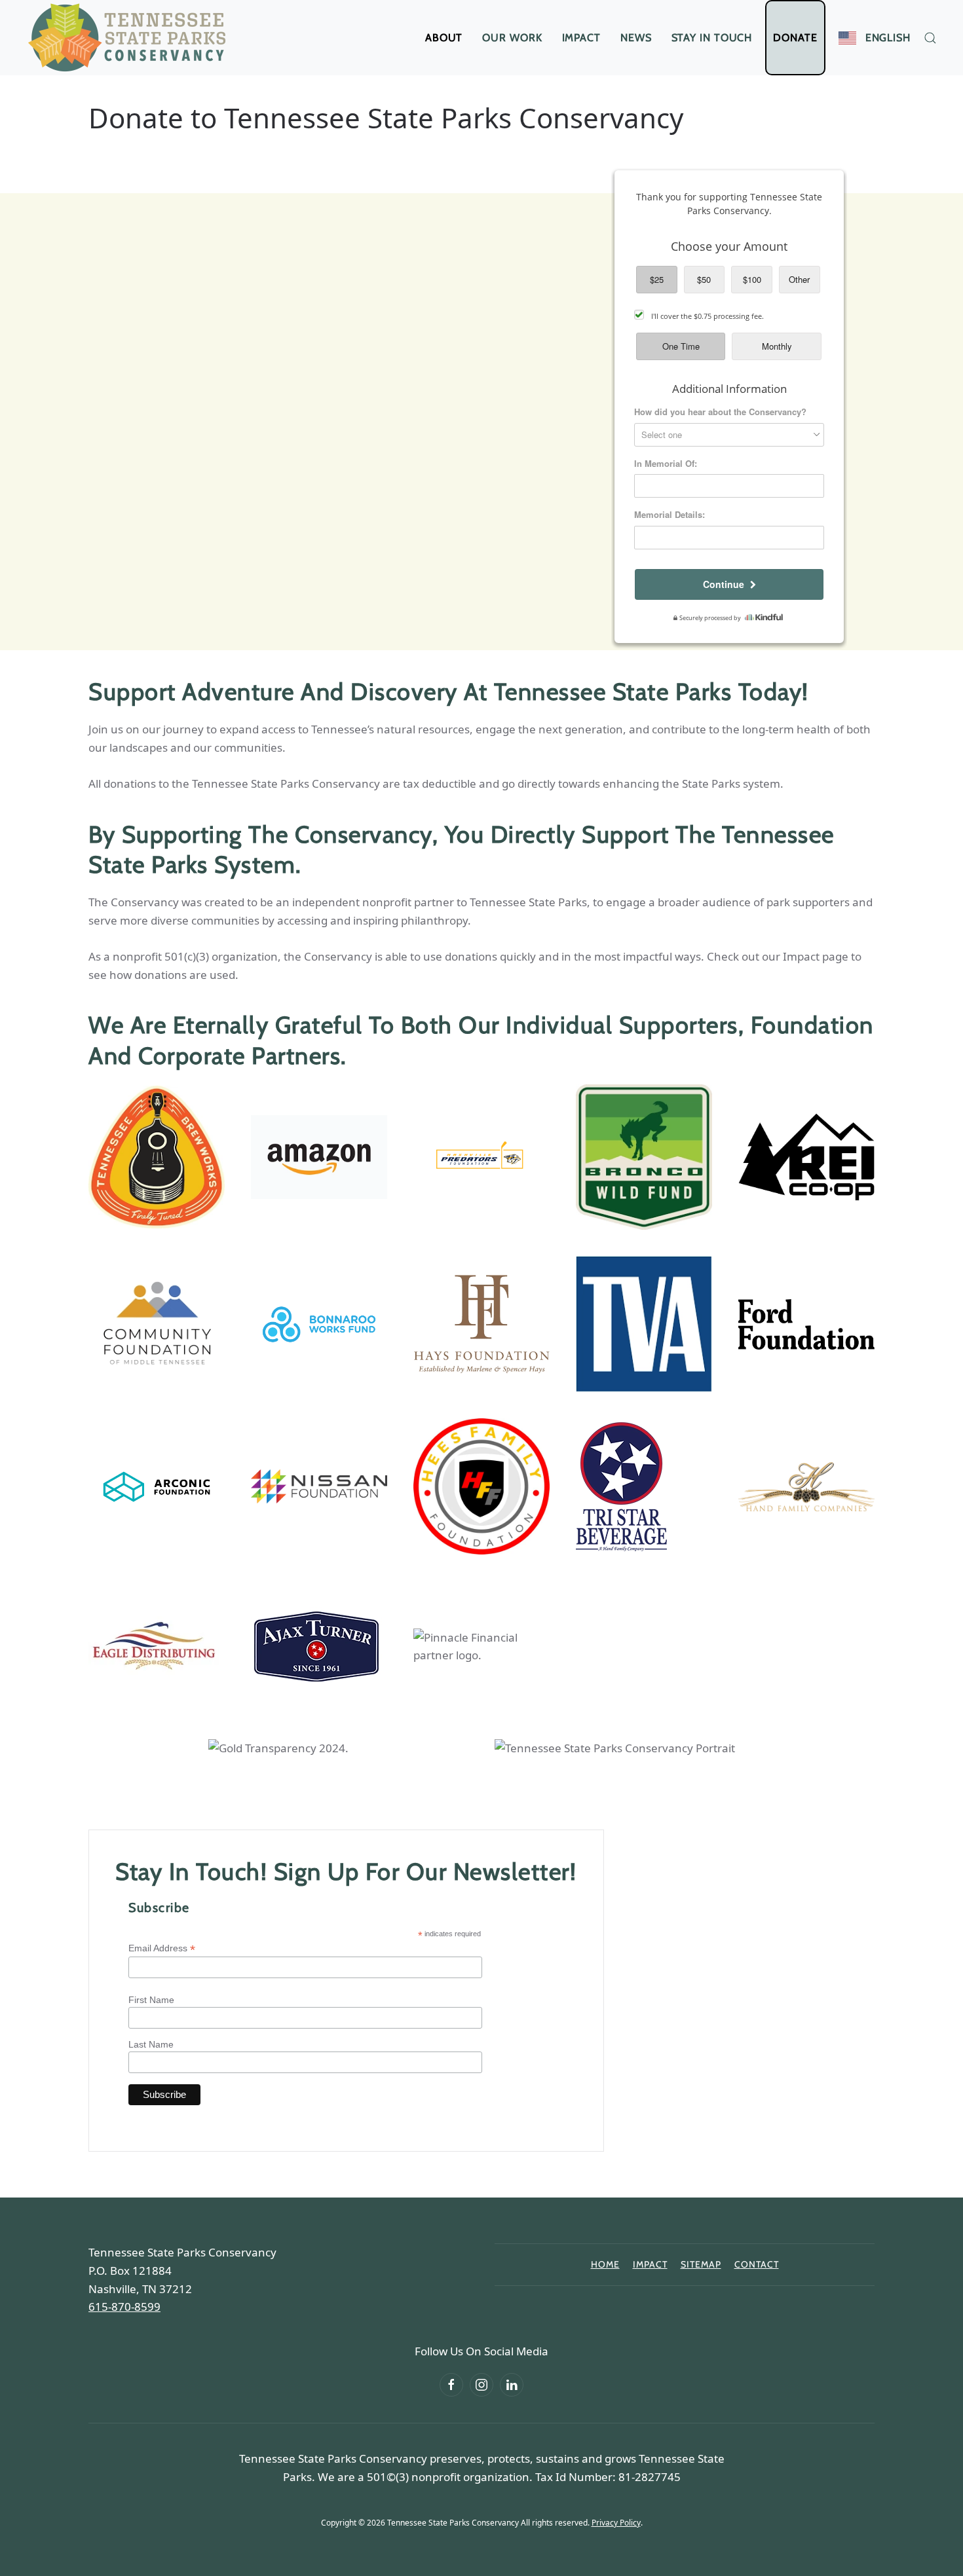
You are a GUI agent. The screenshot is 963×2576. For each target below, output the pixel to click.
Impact (581, 38)
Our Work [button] (512, 38)
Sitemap (701, 2264)
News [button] (636, 38)
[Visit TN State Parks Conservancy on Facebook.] (451, 2385)
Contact (757, 2264)
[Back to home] (130, 38)
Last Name (151, 2044)
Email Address (162, 1948)
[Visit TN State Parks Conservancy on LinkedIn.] (512, 2385)
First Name (151, 2000)
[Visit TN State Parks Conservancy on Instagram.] (481, 2385)
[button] (930, 38)
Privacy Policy (616, 2523)
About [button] (444, 38)
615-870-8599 (124, 2307)
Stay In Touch (712, 38)
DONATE (795, 38)
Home (605, 2264)
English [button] (888, 38)
